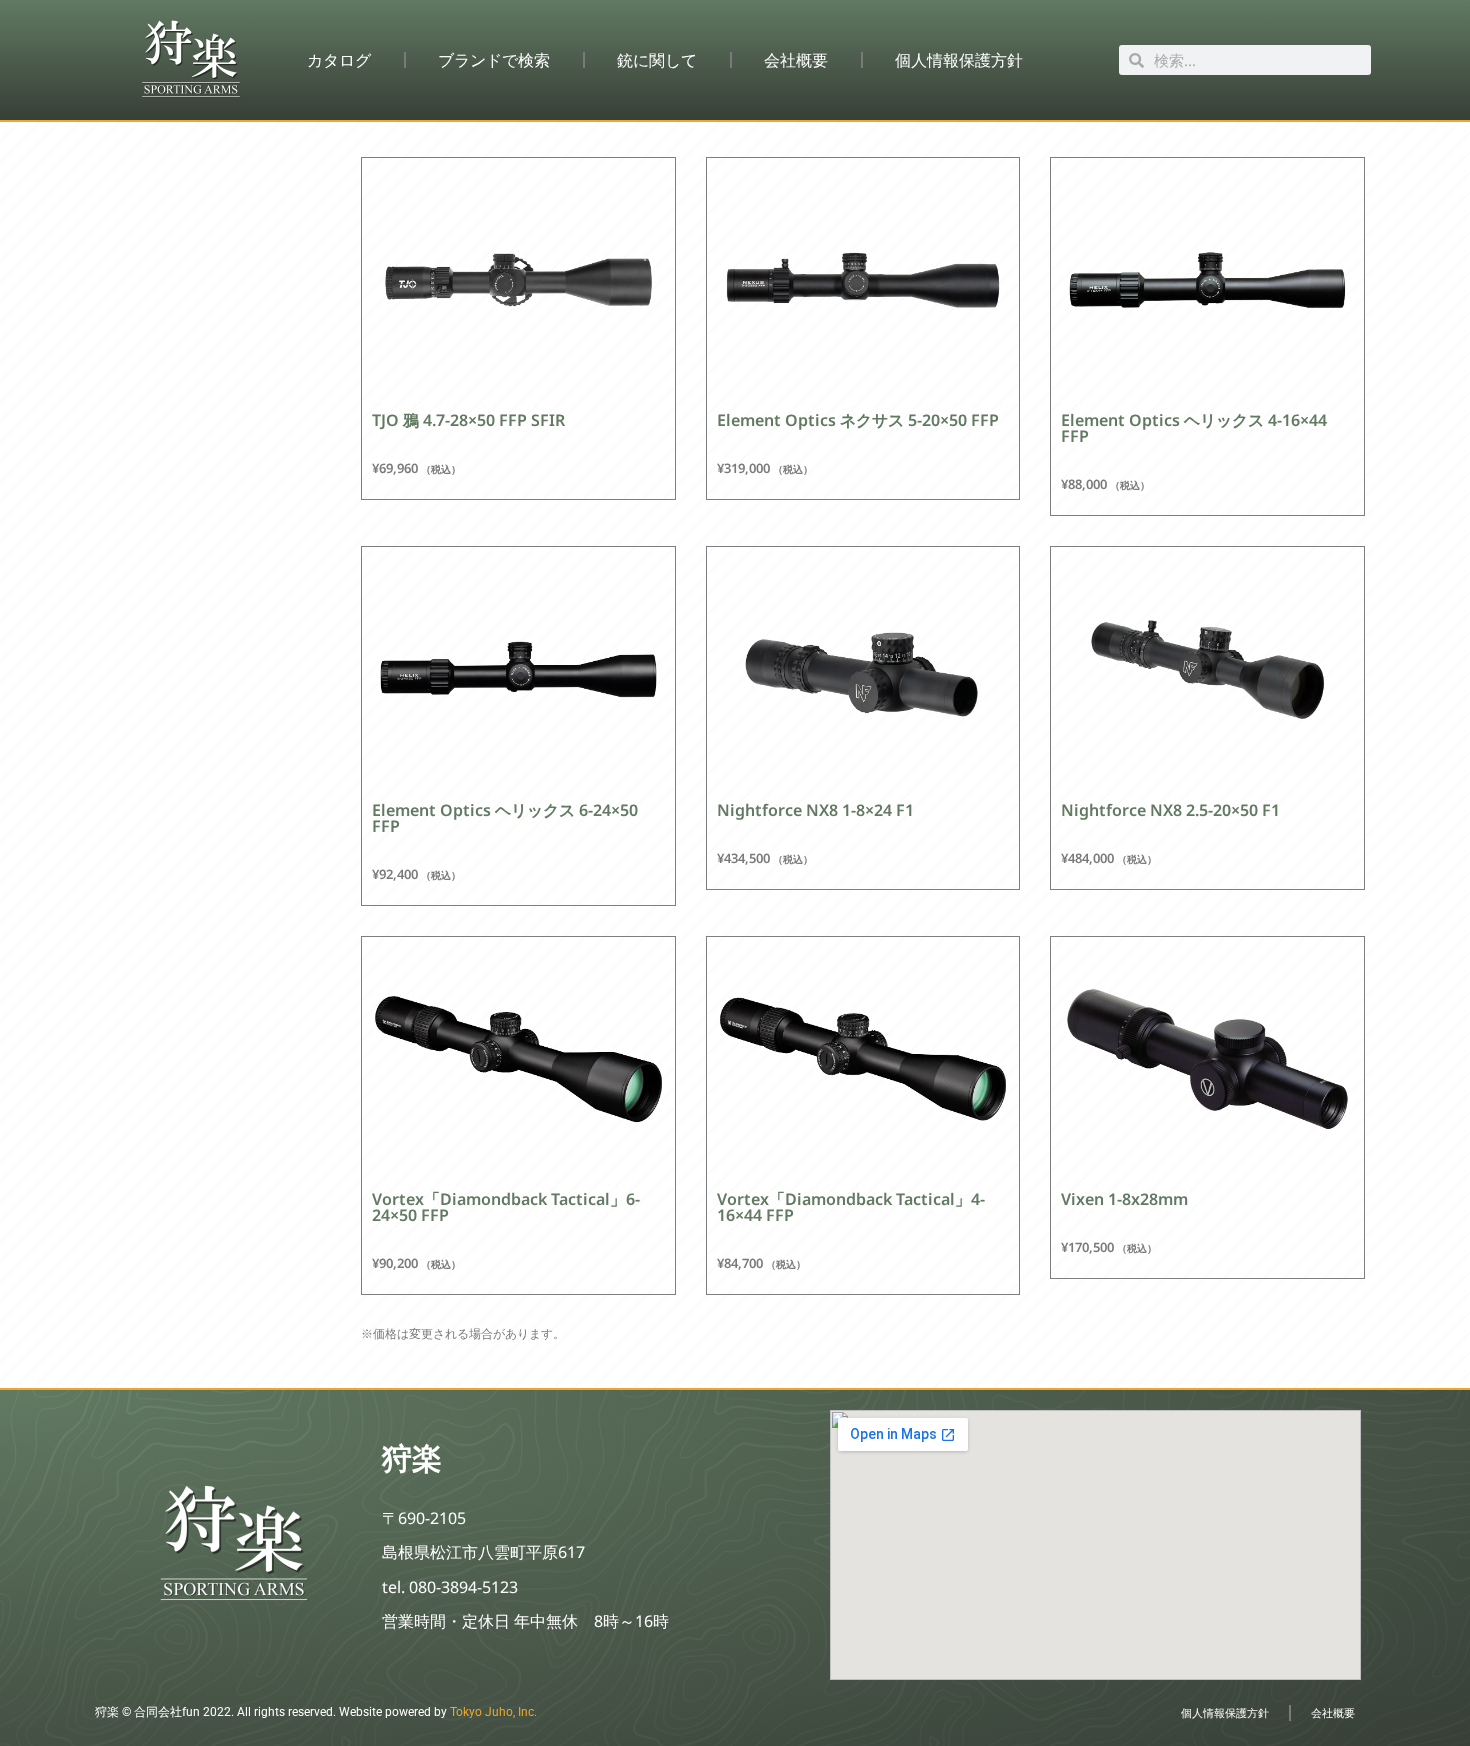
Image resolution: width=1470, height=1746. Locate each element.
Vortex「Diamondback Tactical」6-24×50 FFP (506, 1207)
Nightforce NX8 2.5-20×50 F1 (1170, 810)
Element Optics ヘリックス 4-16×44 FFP (1194, 428)
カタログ (339, 60)
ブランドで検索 (494, 60)
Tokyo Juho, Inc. (493, 1712)
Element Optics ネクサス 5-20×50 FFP (858, 420)
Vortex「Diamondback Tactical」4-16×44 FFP (851, 1207)
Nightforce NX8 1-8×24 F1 (815, 810)
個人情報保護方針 (959, 60)
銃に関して (657, 60)
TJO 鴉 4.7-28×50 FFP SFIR (468, 420)
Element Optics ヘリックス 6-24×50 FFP (505, 818)
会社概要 (796, 60)
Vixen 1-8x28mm (1124, 1199)
